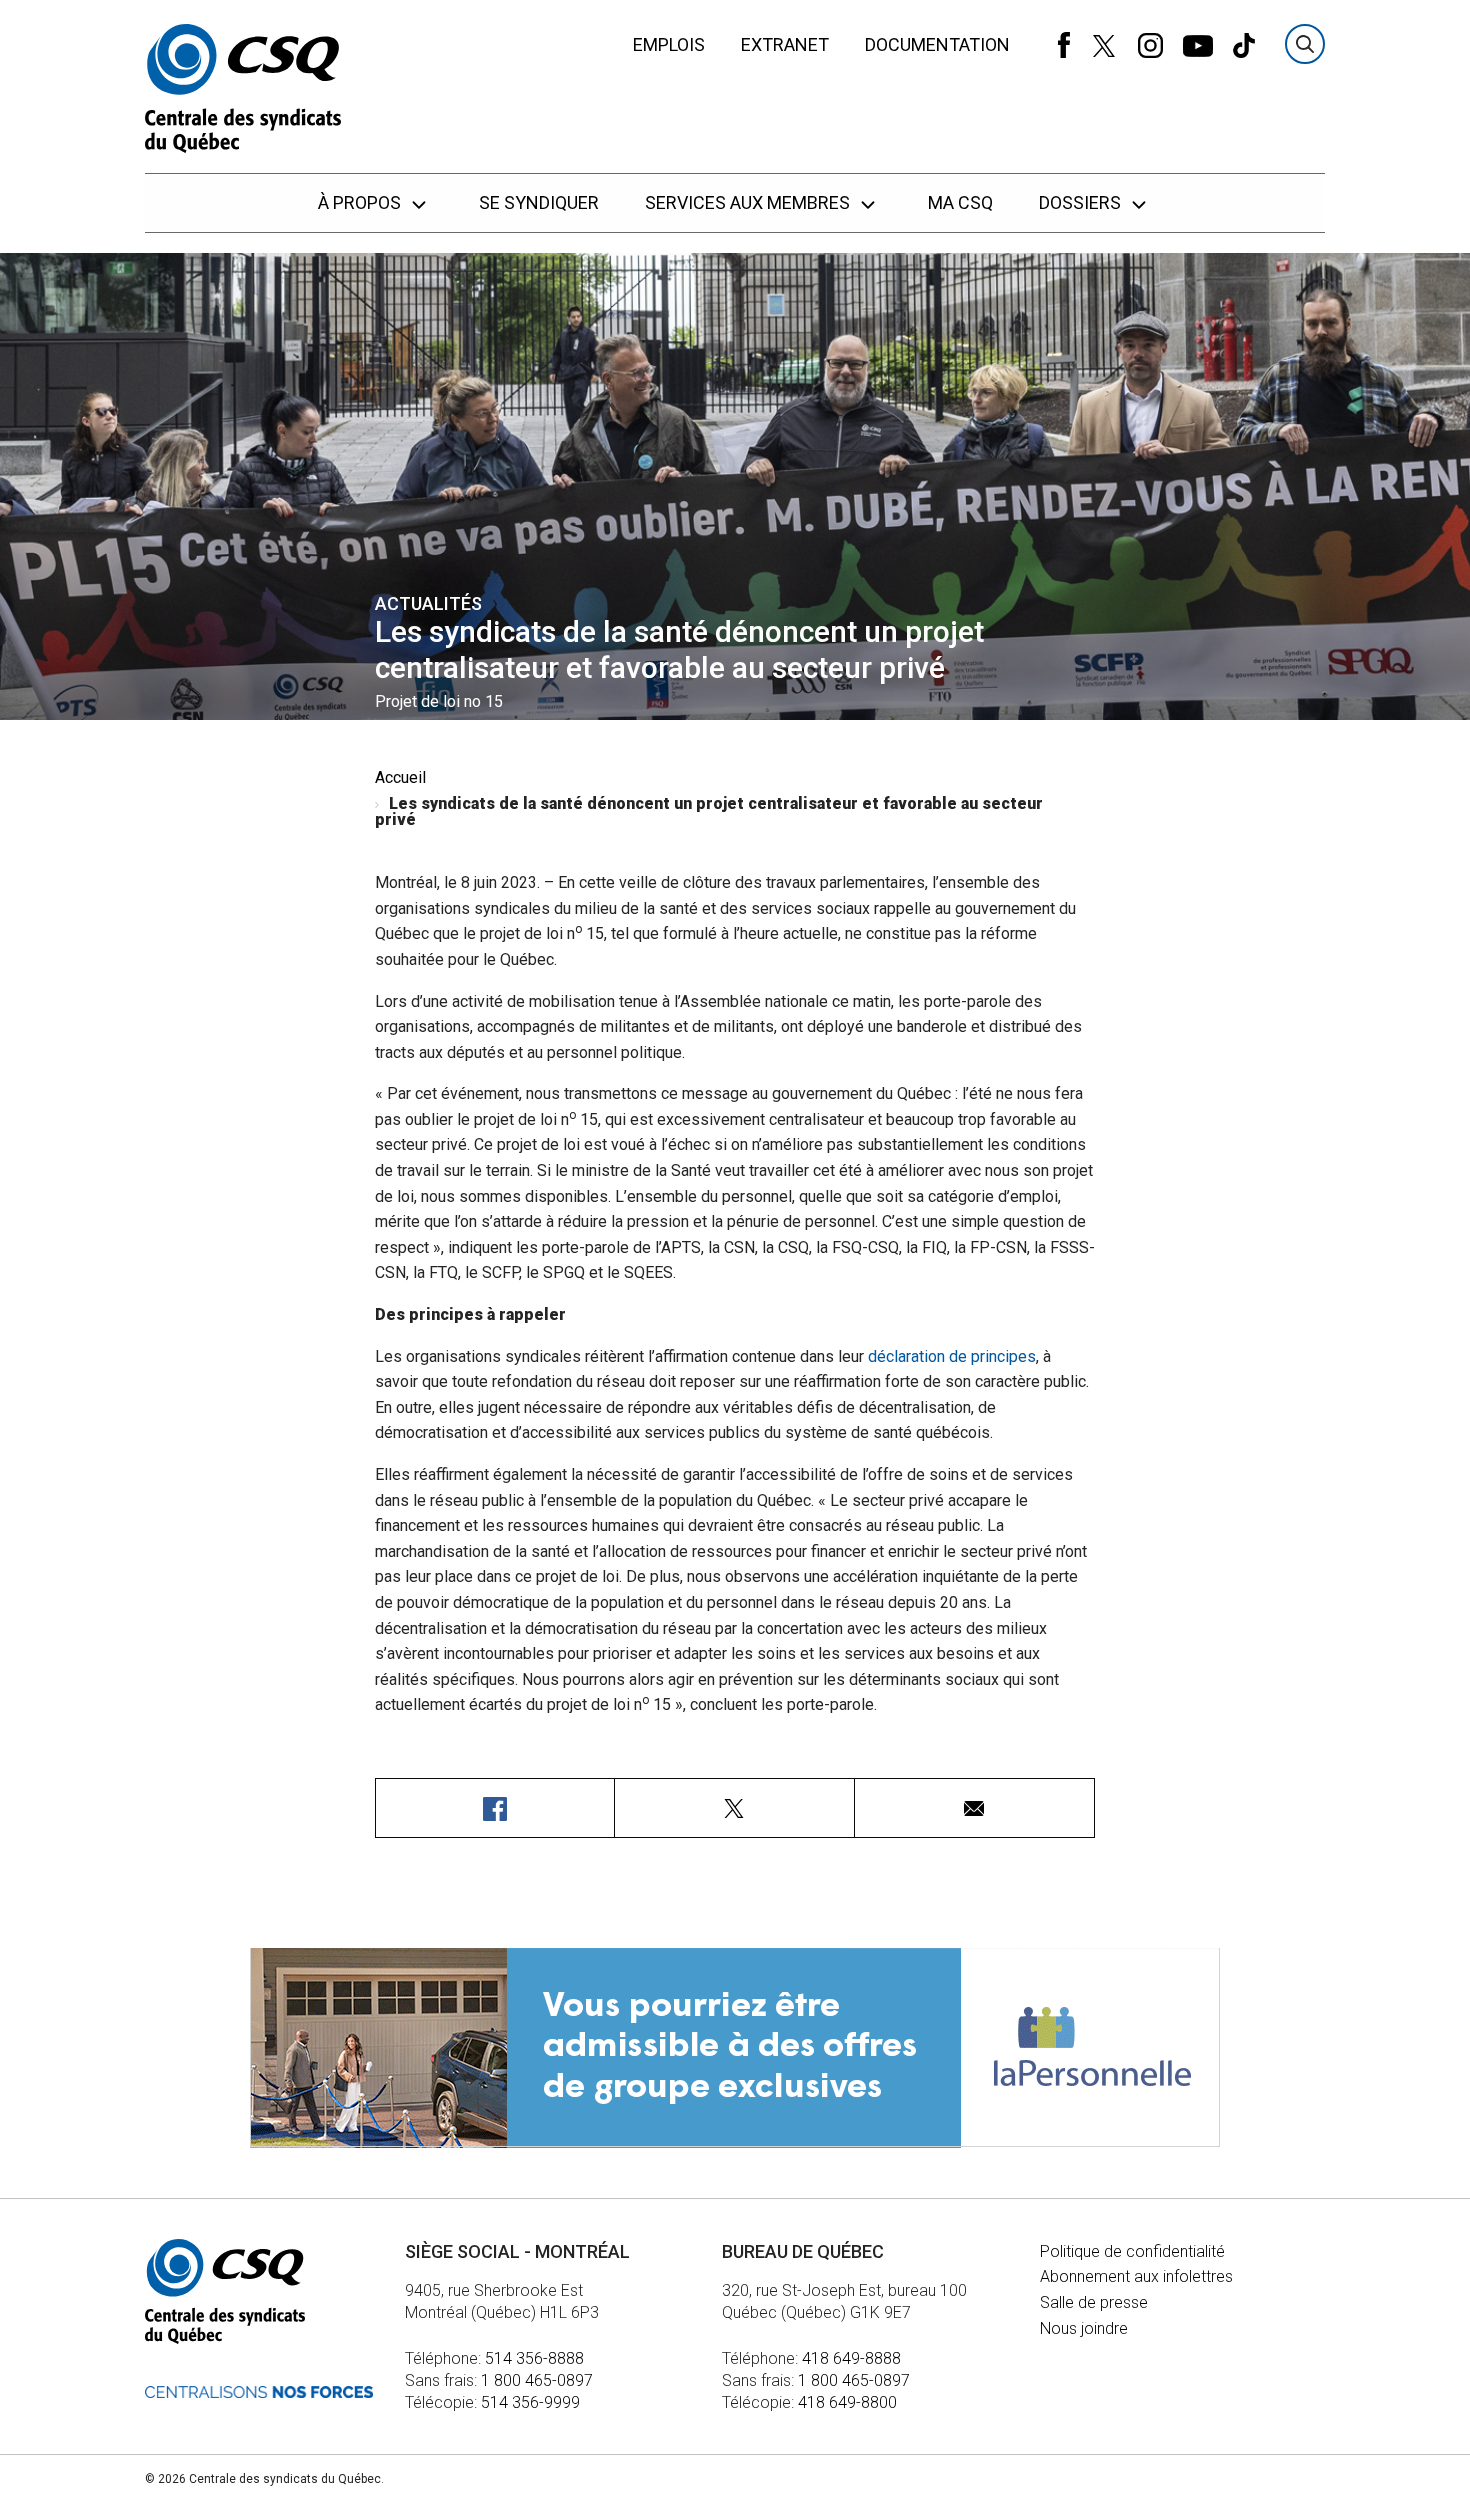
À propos (361, 202)
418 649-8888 (851, 2358)
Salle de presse (1094, 2302)
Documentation (937, 44)
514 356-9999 (530, 2402)
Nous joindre (1084, 2328)
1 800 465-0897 (537, 2380)
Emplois (669, 44)
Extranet (785, 44)
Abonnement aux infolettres (1136, 2276)
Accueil (400, 777)
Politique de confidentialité (1132, 2251)
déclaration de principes (952, 1356)
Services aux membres (749, 202)
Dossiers (1082, 202)
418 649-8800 (847, 2402)
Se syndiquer (539, 202)
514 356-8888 (534, 2358)
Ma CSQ (960, 202)
